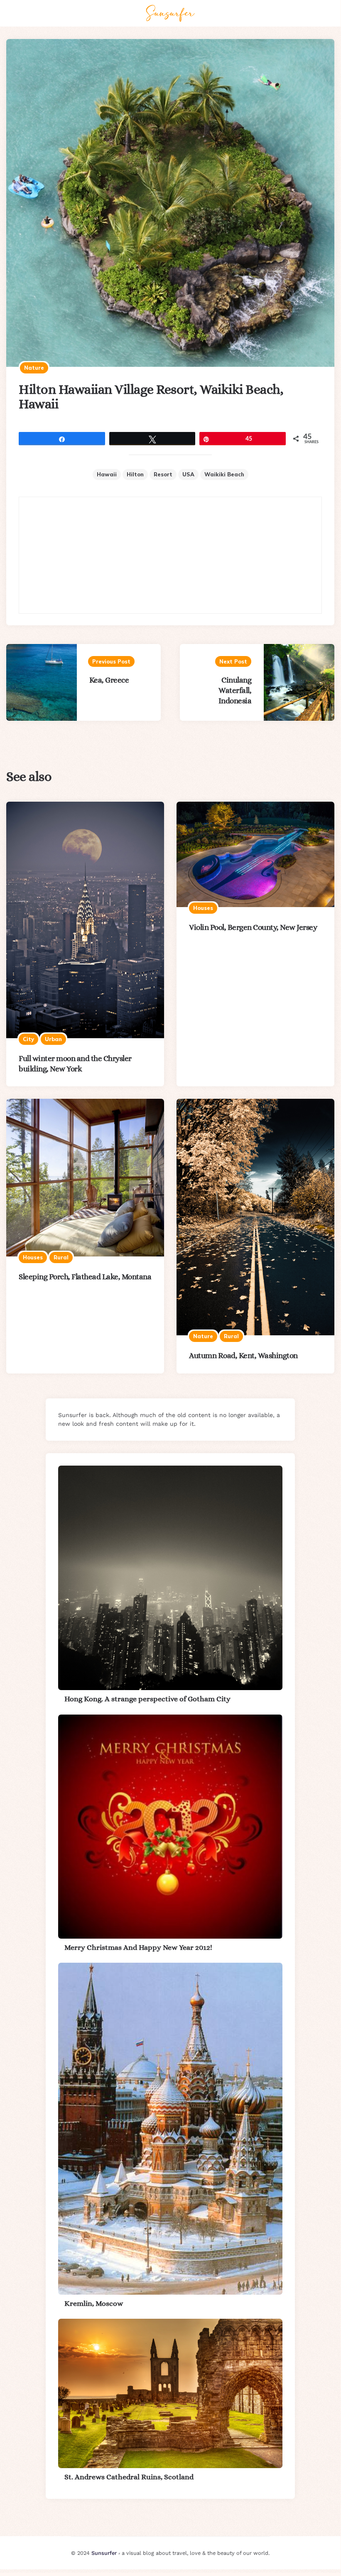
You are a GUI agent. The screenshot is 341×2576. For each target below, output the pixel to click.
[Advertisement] (170, 555)
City (28, 1039)
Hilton (135, 474)
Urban (53, 1039)
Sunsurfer (104, 2553)
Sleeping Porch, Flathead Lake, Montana (85, 1277)
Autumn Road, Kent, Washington (243, 1355)
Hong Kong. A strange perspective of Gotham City (147, 1699)
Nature (34, 368)
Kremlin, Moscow (94, 2303)
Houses (203, 908)
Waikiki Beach (224, 474)
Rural (61, 1257)
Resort (163, 474)
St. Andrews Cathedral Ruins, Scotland (129, 2477)
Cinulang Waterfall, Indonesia (235, 690)
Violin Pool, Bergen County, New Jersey (253, 927)
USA (188, 474)
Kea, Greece (109, 680)
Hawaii (107, 474)
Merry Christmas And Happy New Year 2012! (138, 1947)
